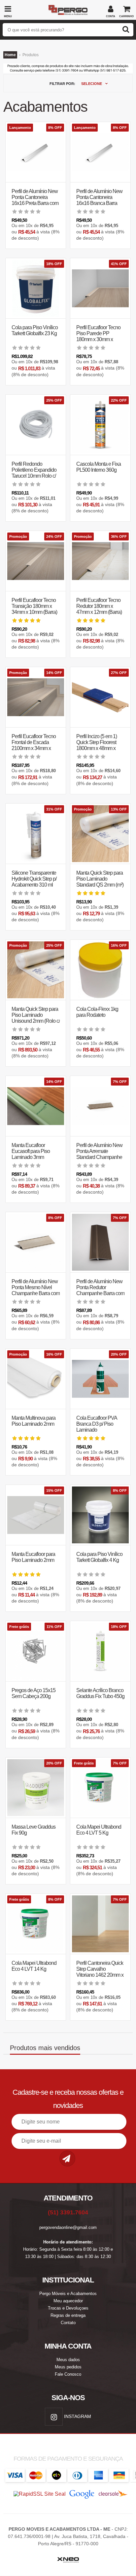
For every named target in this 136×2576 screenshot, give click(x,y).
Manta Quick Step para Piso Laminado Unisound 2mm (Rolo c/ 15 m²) (36, 1018)
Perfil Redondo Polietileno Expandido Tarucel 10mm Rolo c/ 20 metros (34, 473)
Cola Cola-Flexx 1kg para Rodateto (97, 1012)
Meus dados (68, 2360)
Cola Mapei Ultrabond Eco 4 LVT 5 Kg (99, 1830)
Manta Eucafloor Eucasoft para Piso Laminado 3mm (31, 1151)
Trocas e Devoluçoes (68, 2308)
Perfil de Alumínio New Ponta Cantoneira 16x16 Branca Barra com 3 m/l (99, 200)
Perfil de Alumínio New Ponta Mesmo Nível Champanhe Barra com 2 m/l (36, 1290)
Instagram (77, 2416)
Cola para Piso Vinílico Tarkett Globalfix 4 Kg (99, 1557)
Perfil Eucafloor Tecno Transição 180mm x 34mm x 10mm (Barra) (34, 606)
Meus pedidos (68, 2367)
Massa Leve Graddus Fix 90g (34, 1830)
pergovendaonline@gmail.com (68, 2227)
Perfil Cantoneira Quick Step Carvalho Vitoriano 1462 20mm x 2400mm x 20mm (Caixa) (100, 1975)
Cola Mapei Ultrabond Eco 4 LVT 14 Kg (34, 1966)
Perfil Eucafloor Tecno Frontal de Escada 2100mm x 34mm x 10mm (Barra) (34, 745)
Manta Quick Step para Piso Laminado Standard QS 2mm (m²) (100, 879)
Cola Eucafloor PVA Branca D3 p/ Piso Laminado (97, 1424)
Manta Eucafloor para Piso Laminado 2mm (33, 1557)
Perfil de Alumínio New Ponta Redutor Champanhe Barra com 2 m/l (100, 1290)
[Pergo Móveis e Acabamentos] (68, 7)
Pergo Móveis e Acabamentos (68, 2294)
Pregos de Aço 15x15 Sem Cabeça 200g (34, 1693)
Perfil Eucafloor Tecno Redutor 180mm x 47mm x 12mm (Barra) (99, 606)
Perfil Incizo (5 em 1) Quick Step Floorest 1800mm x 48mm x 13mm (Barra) (97, 745)
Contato (68, 2323)
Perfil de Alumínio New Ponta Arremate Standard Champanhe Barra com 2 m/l (99, 1154)
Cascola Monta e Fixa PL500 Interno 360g (99, 467)
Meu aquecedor (68, 2301)
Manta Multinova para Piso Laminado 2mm (34, 1421)
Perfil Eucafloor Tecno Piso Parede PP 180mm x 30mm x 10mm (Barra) (98, 336)
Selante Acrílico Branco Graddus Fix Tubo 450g (100, 1693)
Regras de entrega (68, 2315)
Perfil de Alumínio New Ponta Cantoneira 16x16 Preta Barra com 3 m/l (35, 200)
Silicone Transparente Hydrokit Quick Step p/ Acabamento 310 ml (34, 879)
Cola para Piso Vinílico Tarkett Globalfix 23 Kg (35, 330)
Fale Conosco (68, 2374)
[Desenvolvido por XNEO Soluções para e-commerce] (68, 2556)
